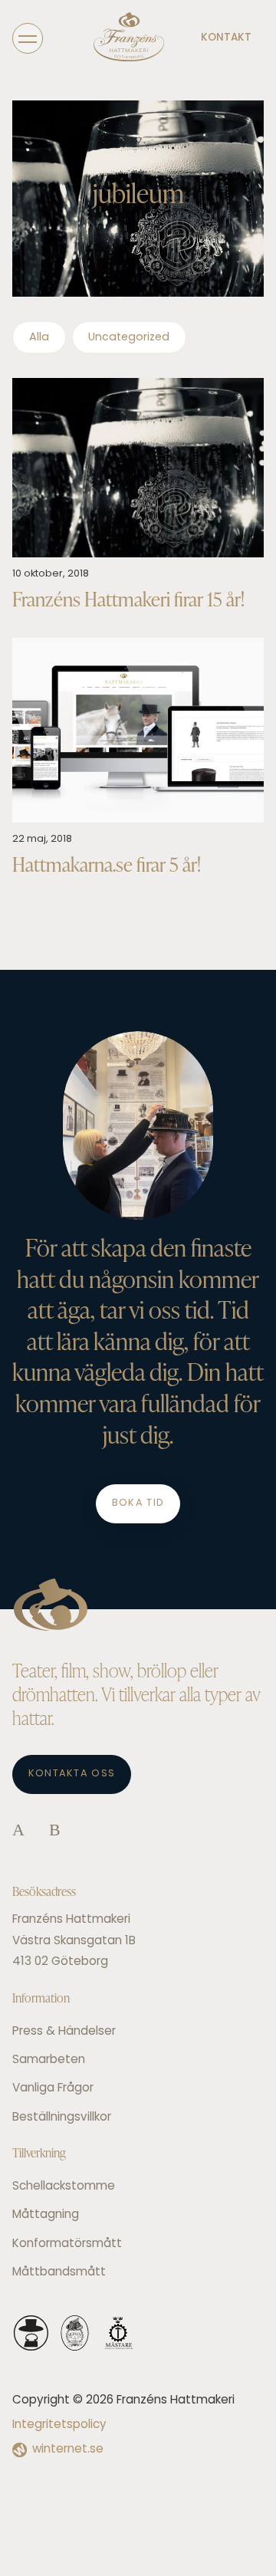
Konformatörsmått (67, 2244)
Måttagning (46, 2215)
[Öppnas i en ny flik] (18, 1831)
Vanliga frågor (53, 2089)
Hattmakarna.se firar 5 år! (107, 864)
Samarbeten (49, 2060)
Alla (39, 338)
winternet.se (68, 2450)
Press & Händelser (64, 2032)
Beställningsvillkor (62, 2118)
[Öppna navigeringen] (28, 38)
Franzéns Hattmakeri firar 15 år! (128, 599)
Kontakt (226, 38)
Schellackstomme (64, 2187)
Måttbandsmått (59, 2273)
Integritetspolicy (59, 2425)
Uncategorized (129, 338)
